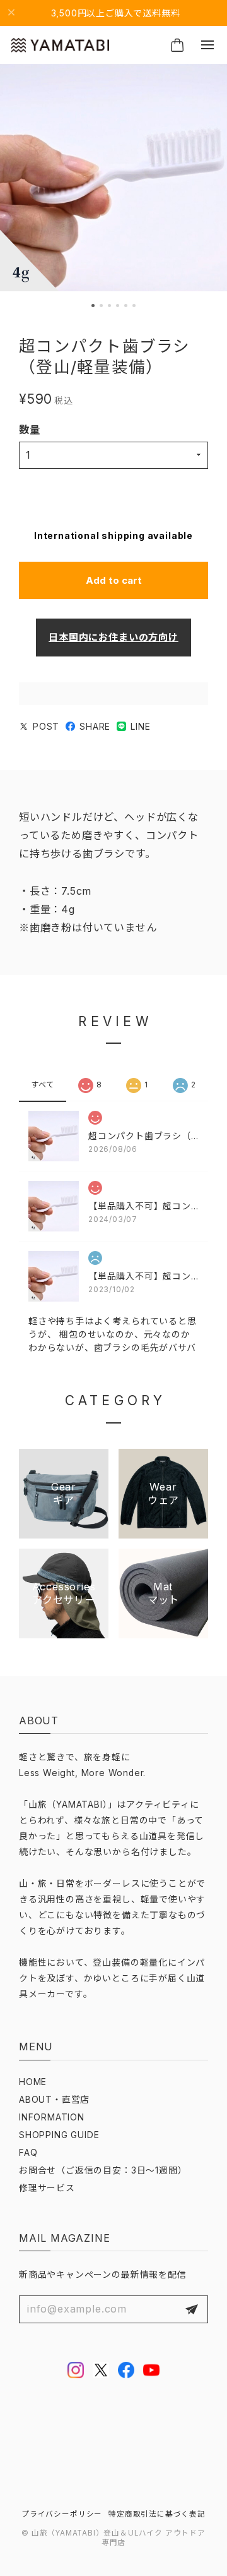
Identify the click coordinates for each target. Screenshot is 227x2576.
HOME (33, 2082)
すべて (43, 1085)
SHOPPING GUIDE (59, 2135)
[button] (93, 305)
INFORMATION (52, 2117)
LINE (140, 727)
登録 (192, 2309)
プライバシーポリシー (62, 2514)
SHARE (95, 727)
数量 (30, 430)
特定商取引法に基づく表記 (157, 2514)
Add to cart (114, 580)
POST (46, 727)
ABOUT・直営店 (54, 2100)
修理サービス (47, 2188)
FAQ (28, 2153)
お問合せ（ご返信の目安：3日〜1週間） (103, 2170)
